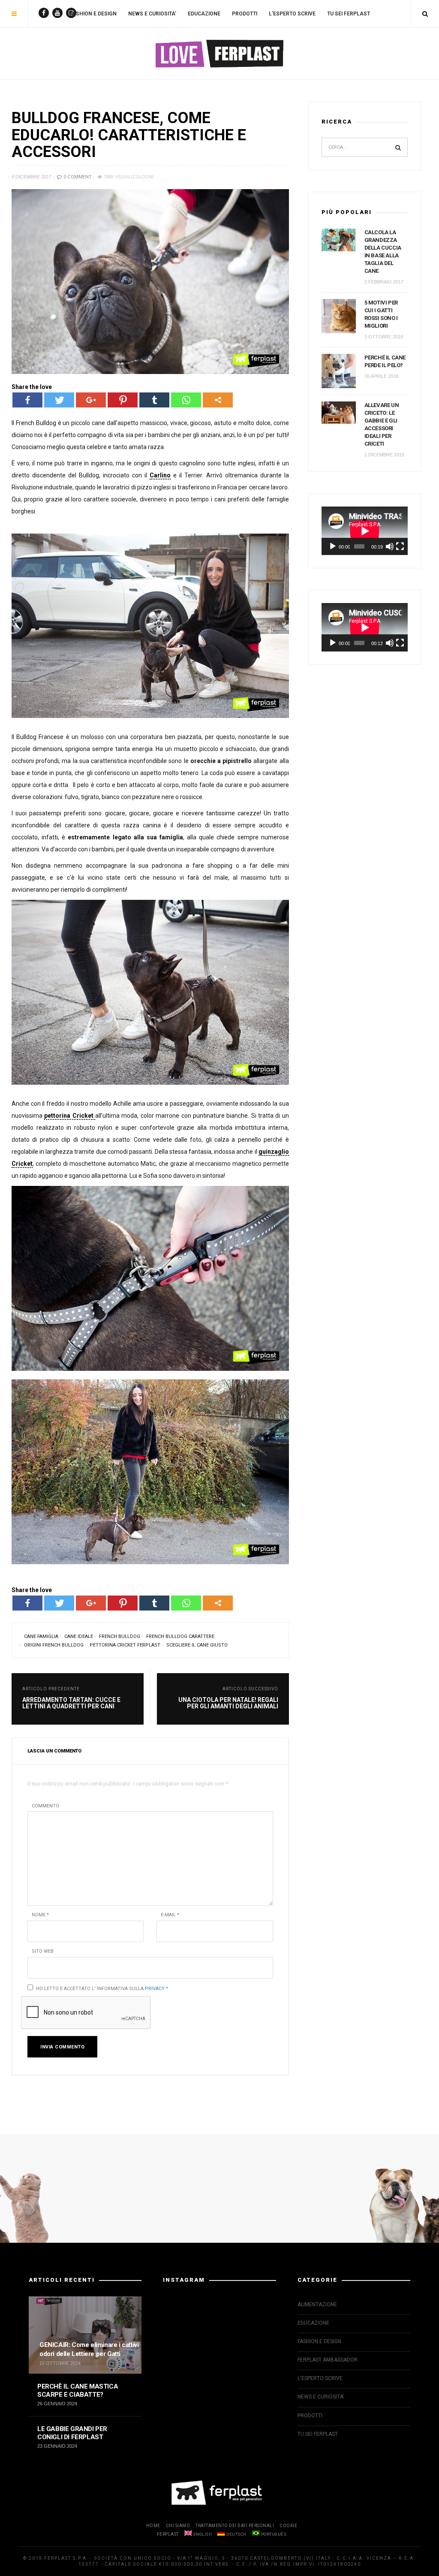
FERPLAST (168, 2534)
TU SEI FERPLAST (349, 14)
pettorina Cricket (70, 1116)
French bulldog (120, 1636)
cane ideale (79, 1636)
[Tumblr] (154, 400)
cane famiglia (41, 1636)
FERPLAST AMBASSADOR (328, 2360)
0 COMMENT (77, 177)
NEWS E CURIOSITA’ (152, 14)
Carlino (160, 475)
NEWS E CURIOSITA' (321, 2397)
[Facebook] (27, 400)
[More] (218, 400)
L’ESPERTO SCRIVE (292, 14)
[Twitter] (59, 400)
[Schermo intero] (400, 546)
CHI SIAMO (178, 2526)
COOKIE (288, 2526)
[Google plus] (91, 400)
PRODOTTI (245, 14)
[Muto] (390, 546)
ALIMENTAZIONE (317, 2305)
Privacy (155, 1989)
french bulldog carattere (180, 1636)
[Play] (333, 546)
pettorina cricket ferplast (125, 1645)
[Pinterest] (123, 400)
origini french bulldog (54, 1645)
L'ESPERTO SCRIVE (320, 2378)
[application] (365, 531)
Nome (40, 1915)
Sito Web (43, 1951)
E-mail (170, 1915)
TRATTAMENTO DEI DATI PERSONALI (235, 2526)
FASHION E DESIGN (93, 14)
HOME (153, 2526)
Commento (45, 1806)
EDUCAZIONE (204, 14)
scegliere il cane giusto (197, 1645)
